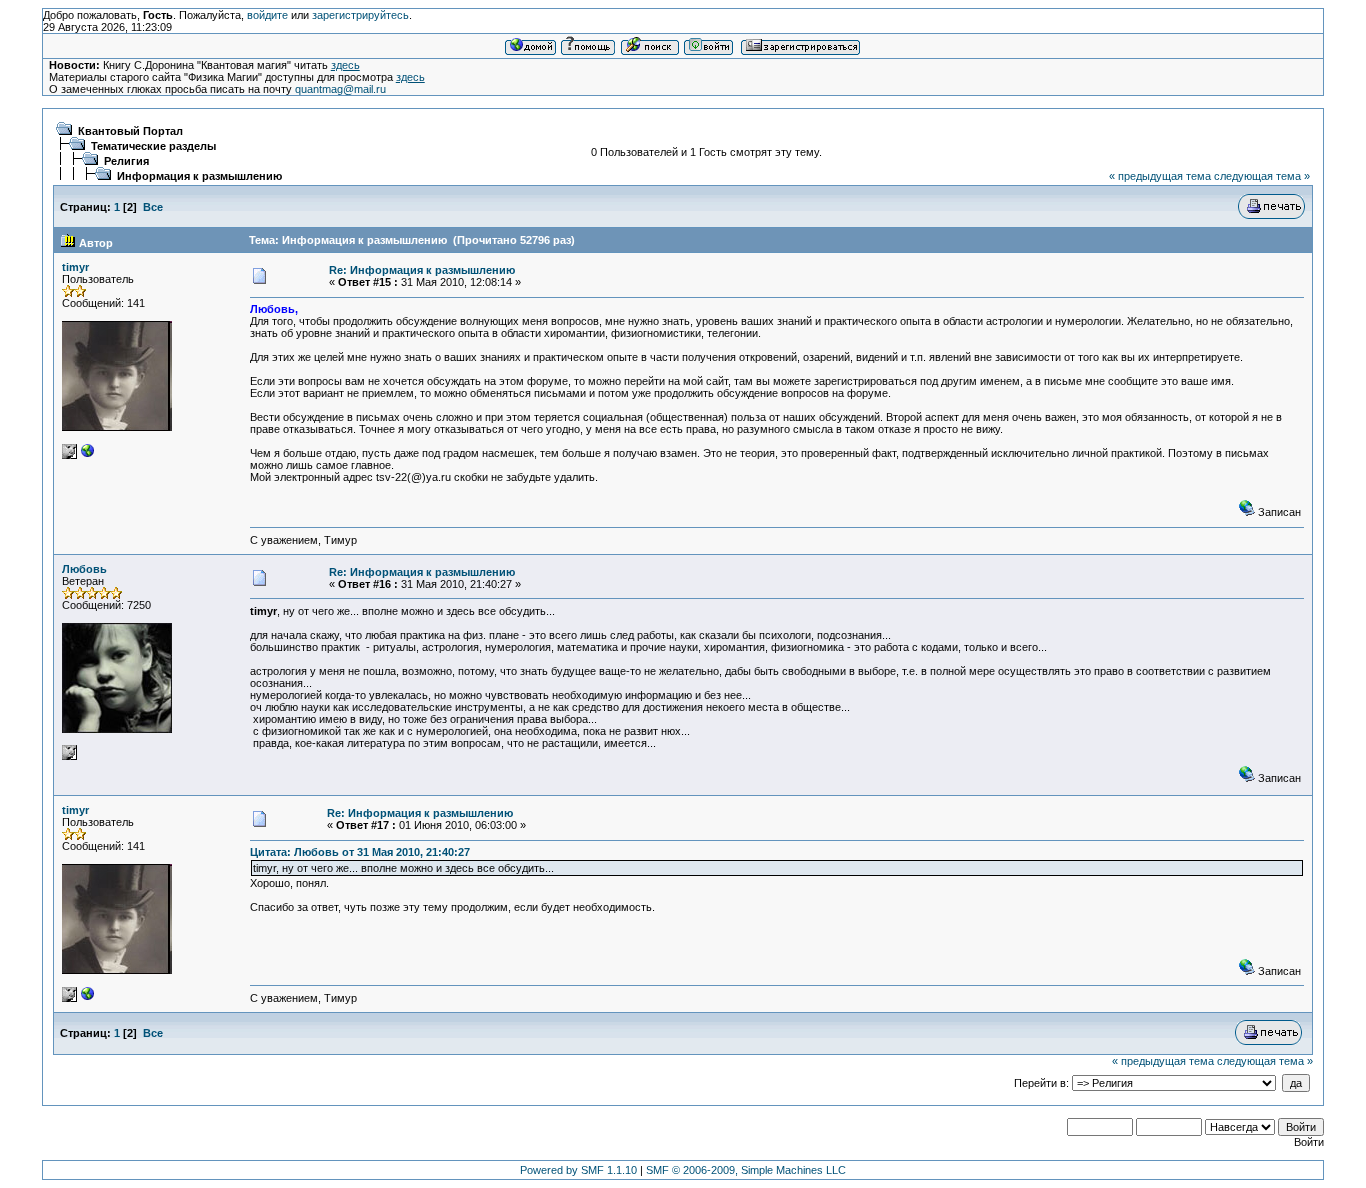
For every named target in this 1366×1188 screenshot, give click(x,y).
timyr (75, 267)
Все (153, 207)
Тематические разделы (153, 146)
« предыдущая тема (1160, 176)
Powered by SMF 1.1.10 (578, 1170)
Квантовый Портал (130, 131)
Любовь (84, 569)
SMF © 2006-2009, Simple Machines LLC (746, 1170)
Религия (126, 161)
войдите (267, 15)
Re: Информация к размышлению (422, 270)
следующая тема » (1262, 176)
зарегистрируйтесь (360, 15)
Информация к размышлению (199, 176)
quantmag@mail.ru (340, 89)
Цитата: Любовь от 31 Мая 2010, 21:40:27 (360, 852)
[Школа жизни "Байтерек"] (88, 455)
